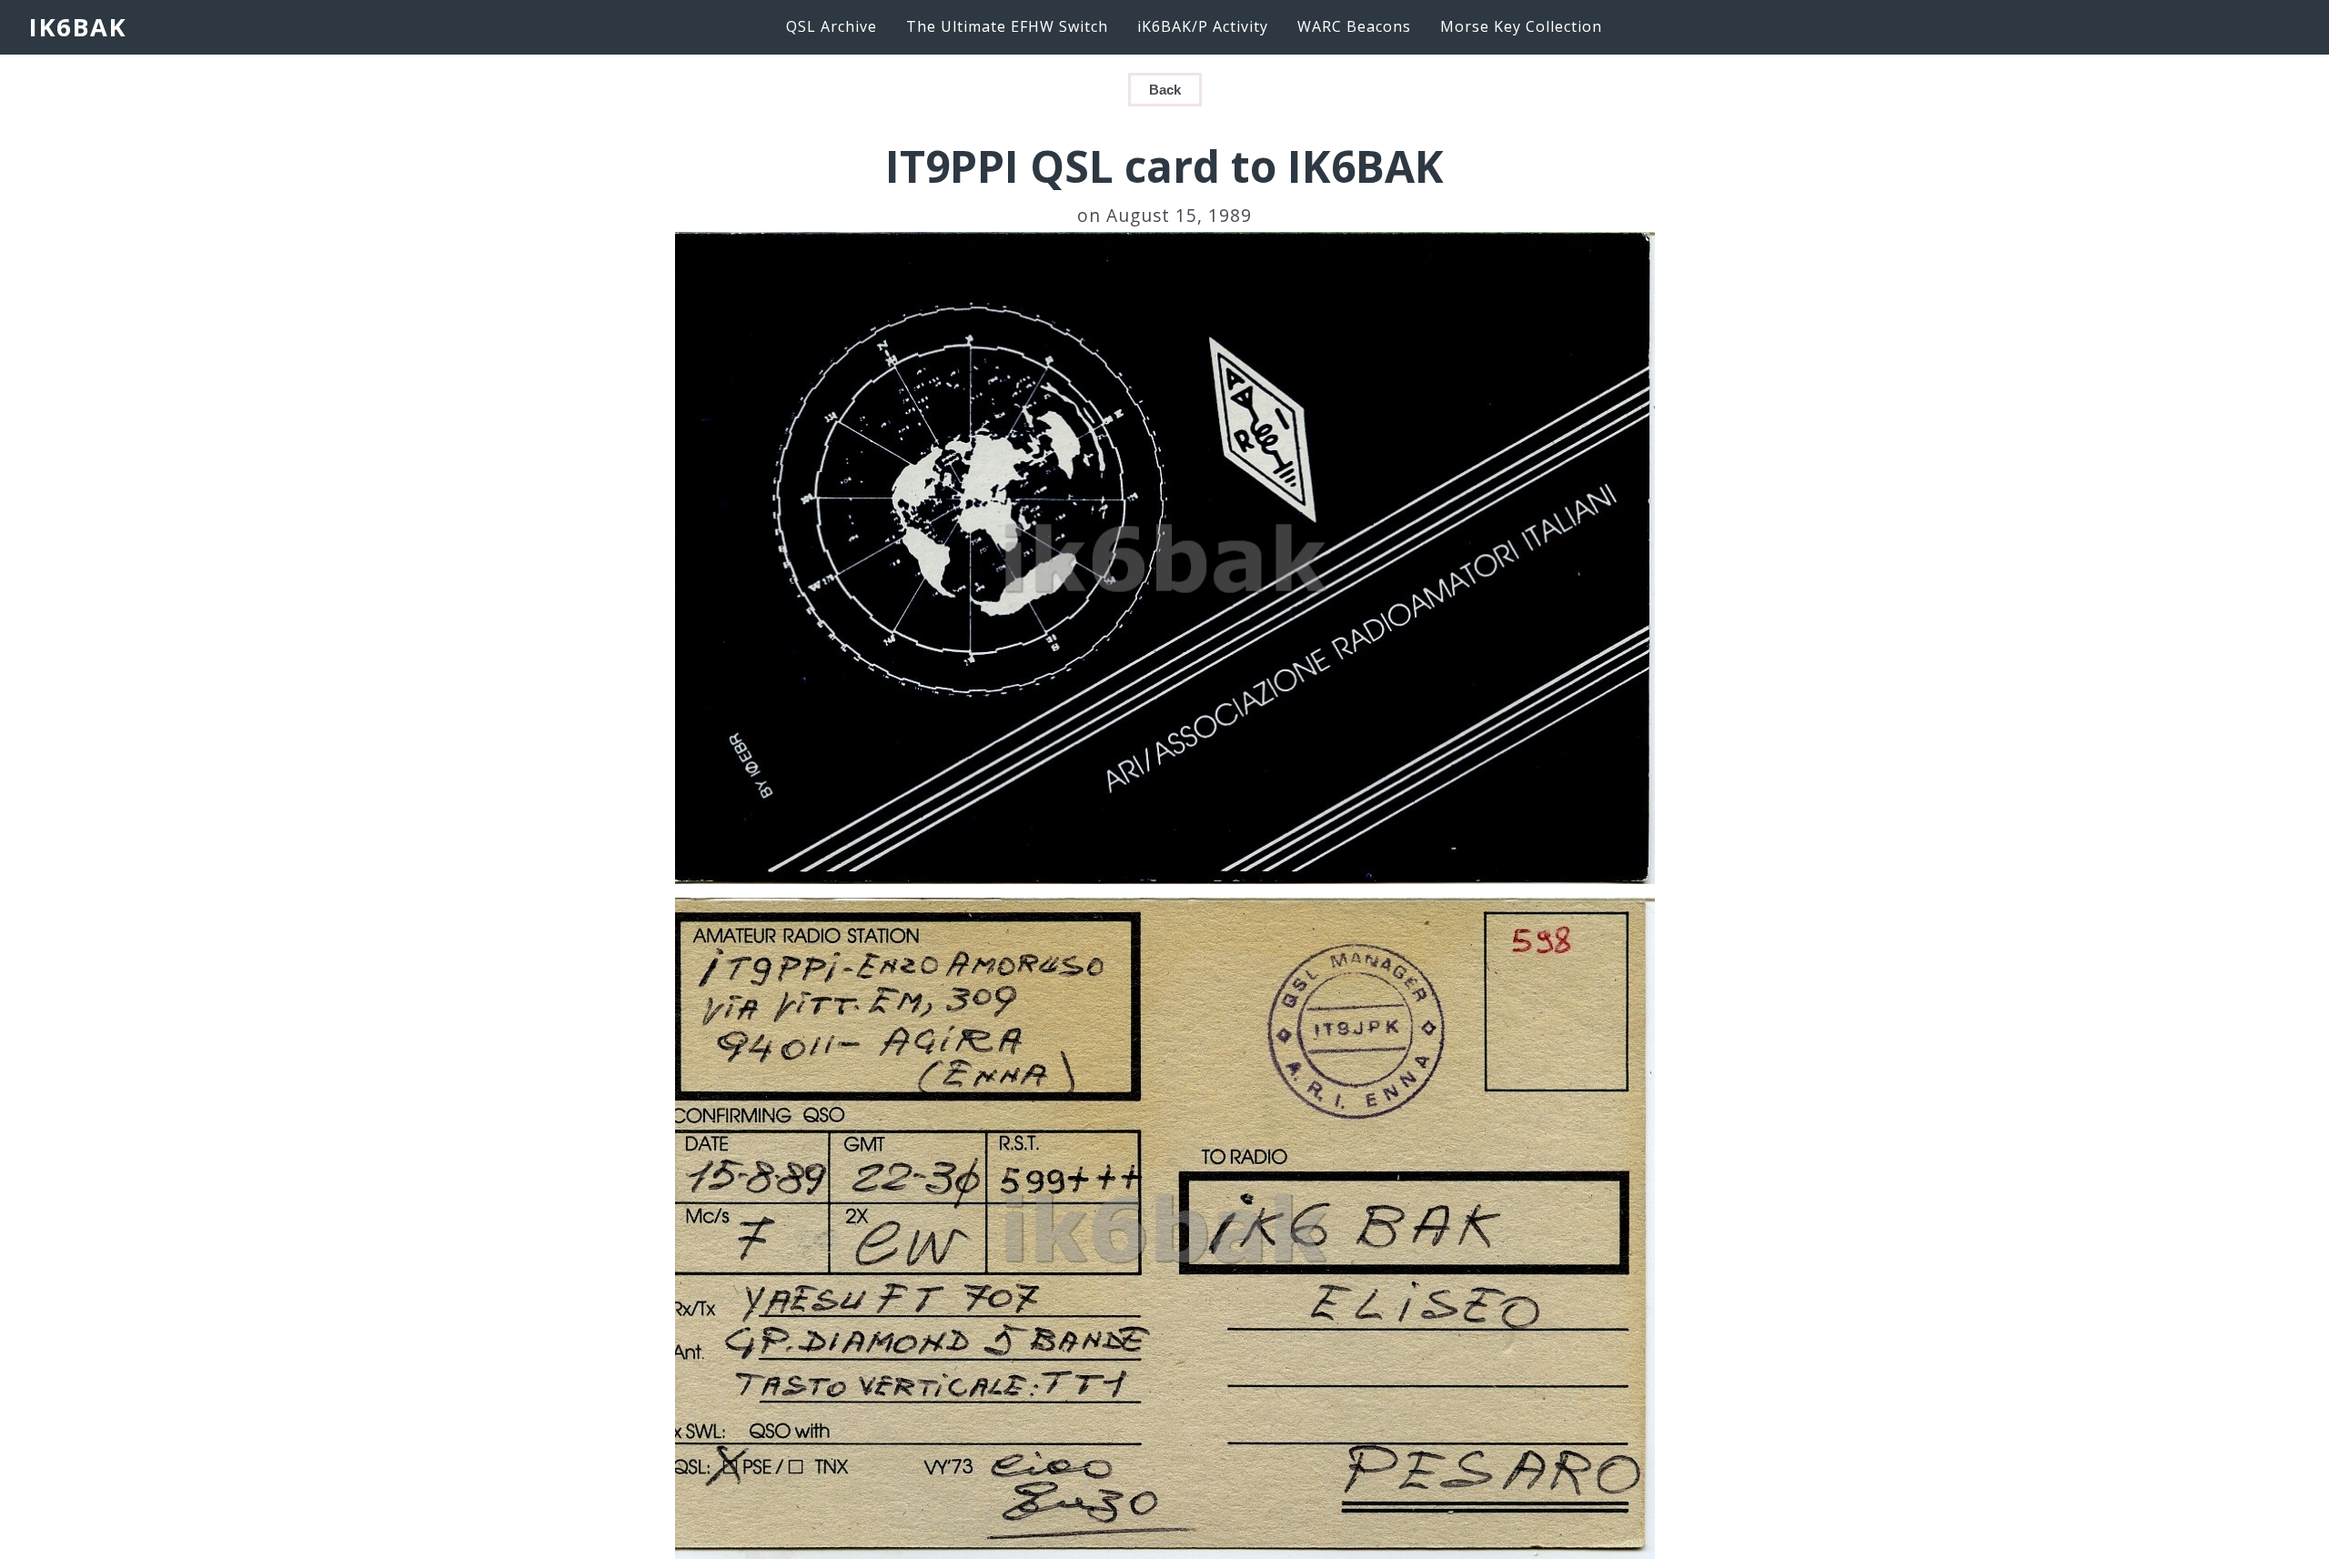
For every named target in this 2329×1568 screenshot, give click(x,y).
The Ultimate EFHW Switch (1007, 26)
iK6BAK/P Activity (1203, 26)
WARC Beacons (1354, 26)
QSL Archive (832, 26)
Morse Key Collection (1521, 26)
